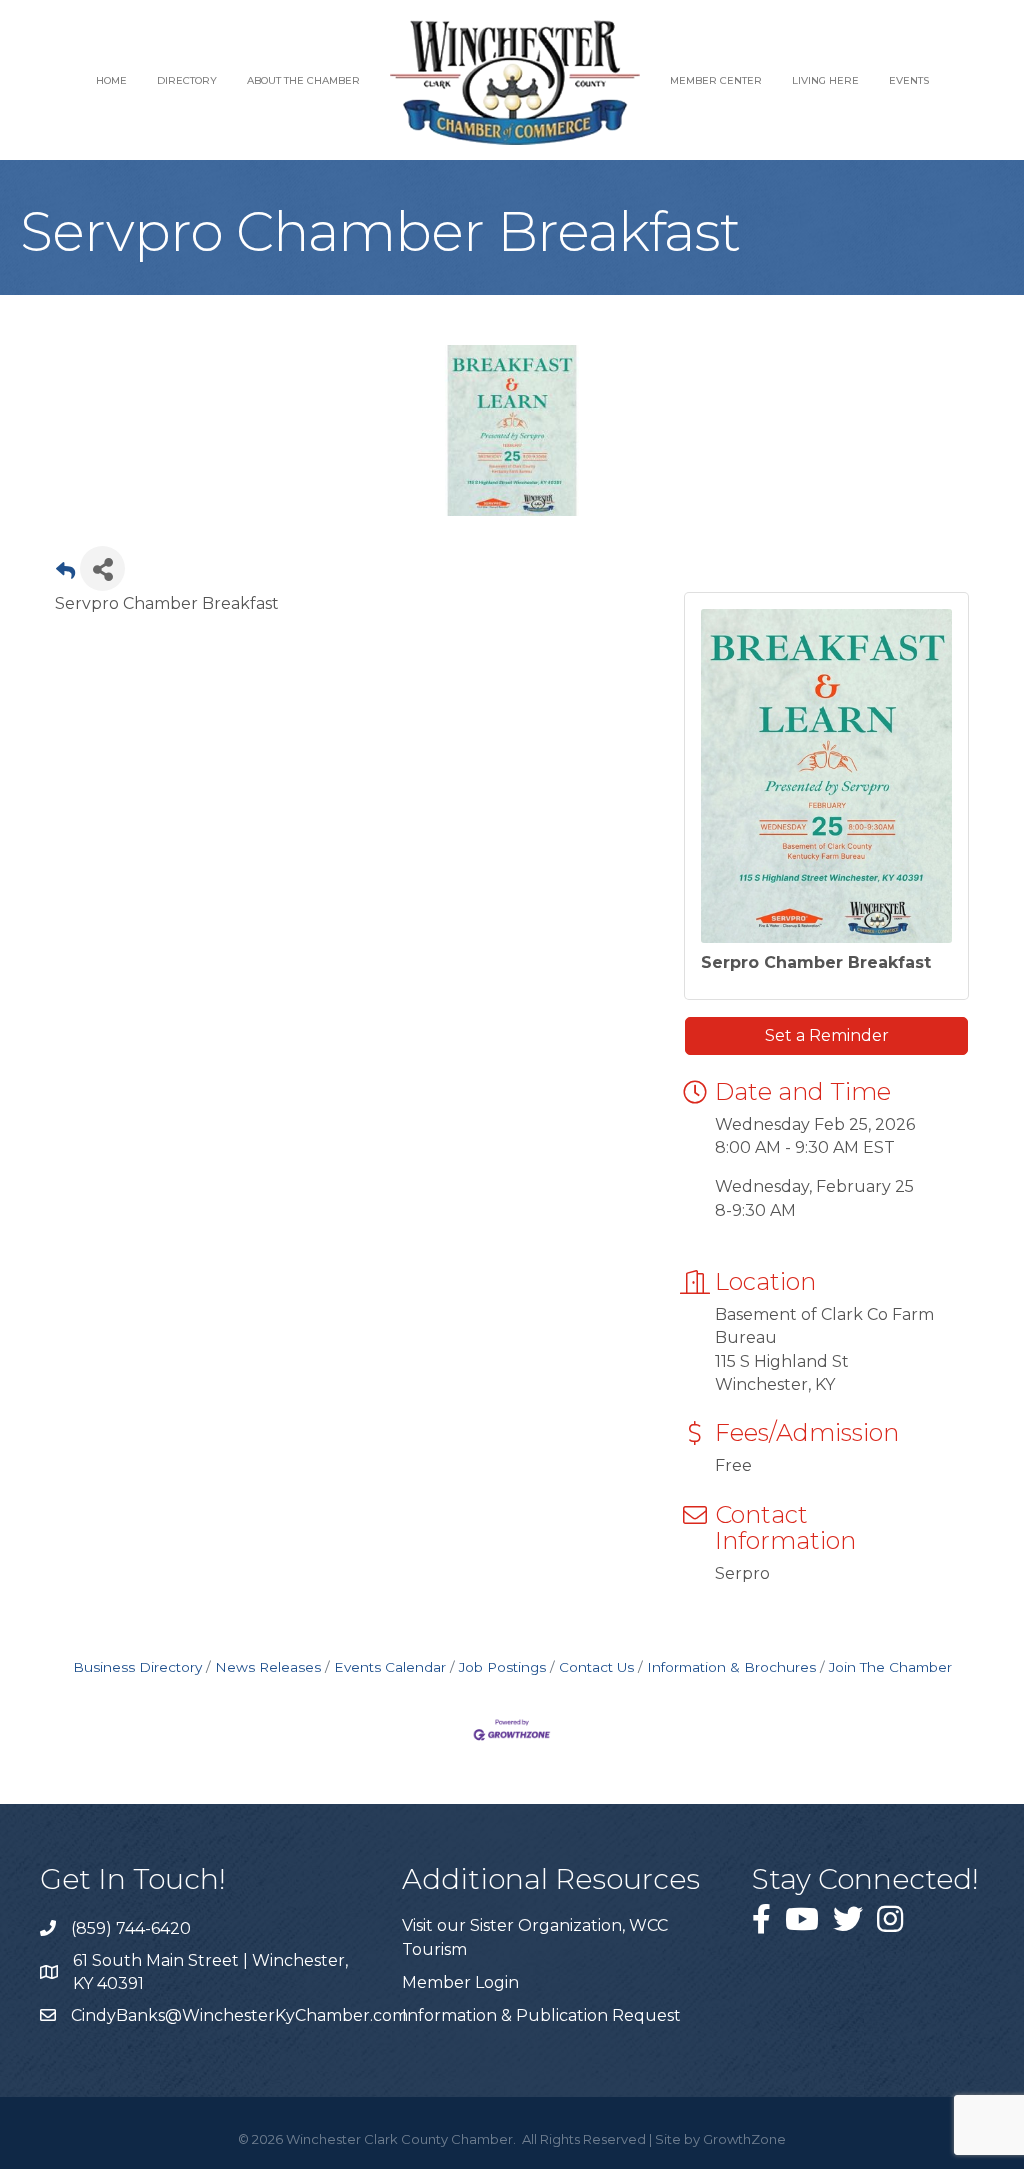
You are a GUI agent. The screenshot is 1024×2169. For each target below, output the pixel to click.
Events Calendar (390, 1667)
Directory (187, 80)
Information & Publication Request (541, 2015)
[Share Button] (102, 568)
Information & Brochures (731, 1667)
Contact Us (596, 1667)
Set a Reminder (827, 1035)
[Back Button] (65, 574)
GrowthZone (744, 2139)
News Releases (268, 1667)
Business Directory (137, 1667)
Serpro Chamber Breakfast (816, 962)
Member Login (460, 1982)
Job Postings (502, 1667)
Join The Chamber (890, 1667)
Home (111, 80)
